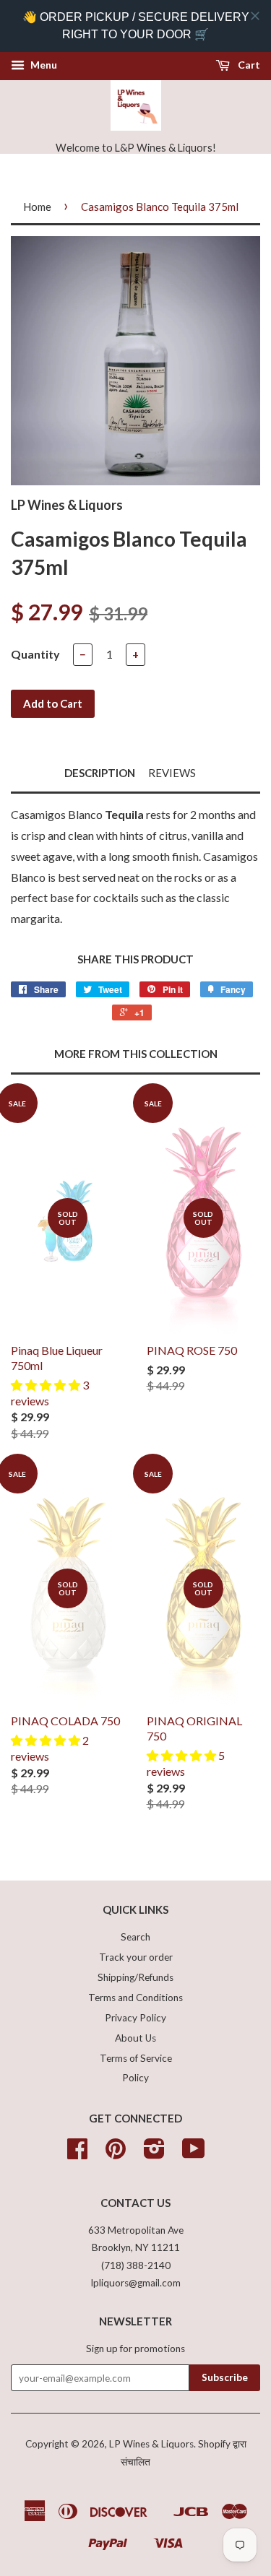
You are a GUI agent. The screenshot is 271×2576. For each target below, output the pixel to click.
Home (37, 207)
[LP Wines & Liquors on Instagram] (154, 2154)
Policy (135, 2078)
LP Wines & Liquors (151, 2444)
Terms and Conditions (135, 1998)
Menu (43, 65)
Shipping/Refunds (135, 1977)
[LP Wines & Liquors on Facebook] (77, 2154)
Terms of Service (136, 2058)
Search (135, 1937)
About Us (135, 2038)
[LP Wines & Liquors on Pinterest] (116, 2154)
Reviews (172, 773)
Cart (248, 65)
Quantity (35, 654)
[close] (255, 16)
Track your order (136, 1957)
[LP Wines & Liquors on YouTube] (194, 2154)
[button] (47, 1385)
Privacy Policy (135, 2018)
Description (100, 773)
